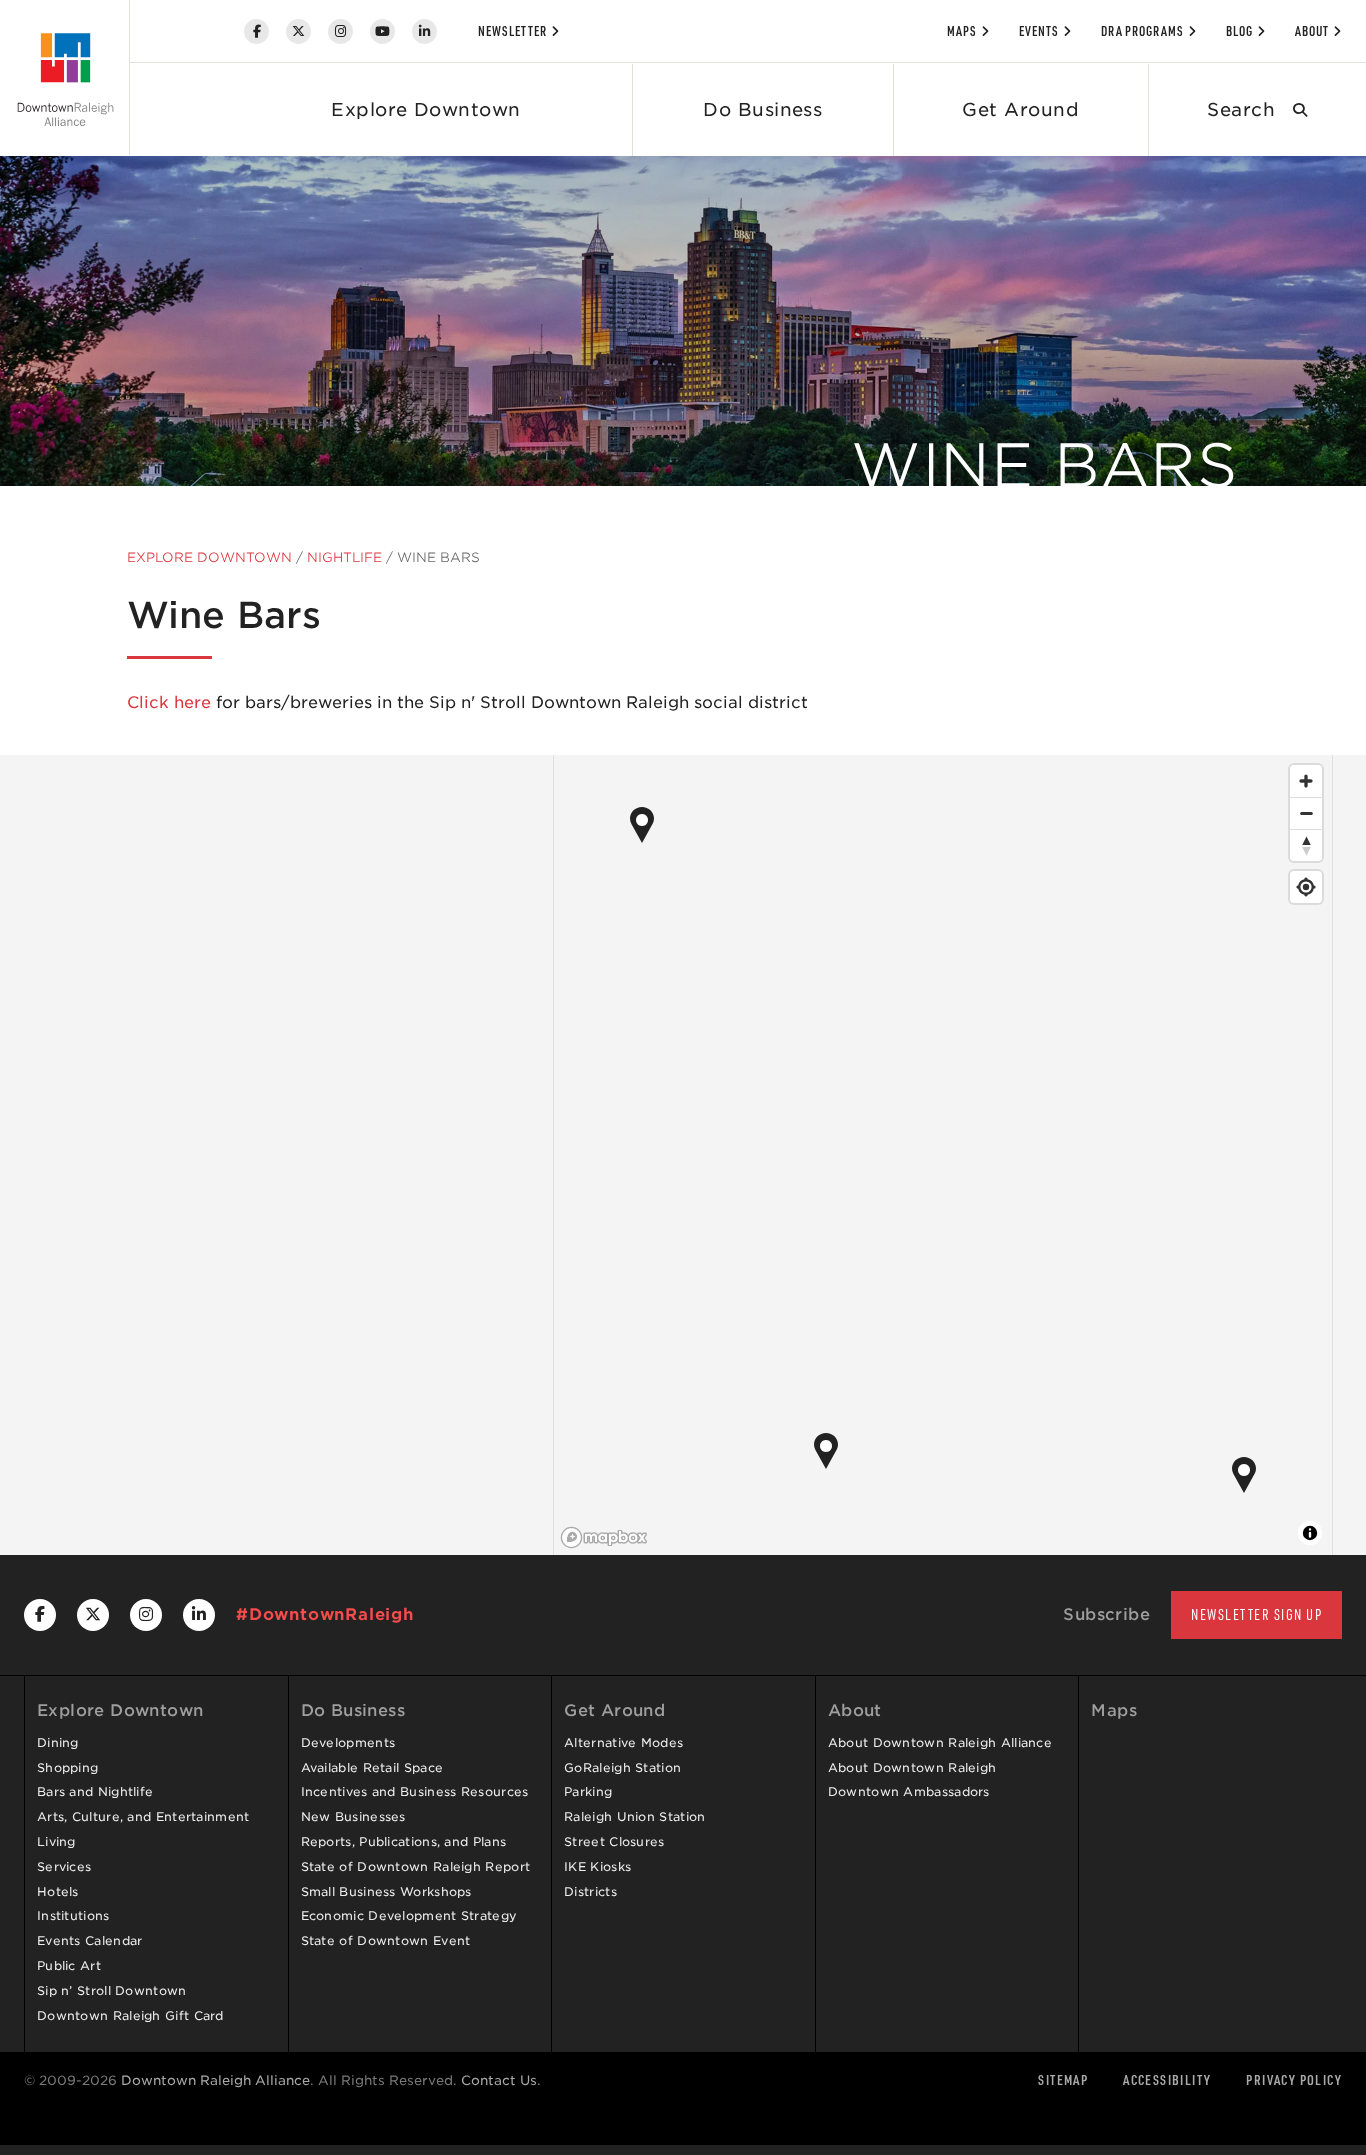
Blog (1239, 31)
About (1312, 31)
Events (1039, 31)
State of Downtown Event (386, 1940)
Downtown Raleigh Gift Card (130, 2015)
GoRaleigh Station (622, 1767)
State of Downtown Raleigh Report (416, 1866)
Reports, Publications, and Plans (404, 1841)
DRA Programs (1143, 31)
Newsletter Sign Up (1256, 1614)
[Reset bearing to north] (1306, 845)
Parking (588, 1791)
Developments (348, 1742)
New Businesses (353, 1816)
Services (64, 1866)
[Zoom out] (1306, 813)
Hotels (58, 1891)
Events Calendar (90, 1940)
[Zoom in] (1306, 781)
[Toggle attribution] (1310, 1533)
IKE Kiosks (597, 1866)
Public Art (69, 1965)
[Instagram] (340, 31)
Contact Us (499, 2080)
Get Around (1020, 109)
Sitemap (1063, 2079)
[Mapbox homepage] (604, 1537)
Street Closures (614, 1841)
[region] (943, 1155)
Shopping (67, 1767)
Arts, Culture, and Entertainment (143, 1816)
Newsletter (512, 31)
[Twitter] (298, 31)
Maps (962, 31)
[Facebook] (256, 31)
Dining (58, 1742)
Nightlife (344, 557)
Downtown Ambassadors (909, 1791)
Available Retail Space (372, 1767)
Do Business (762, 109)
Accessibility (1167, 2079)
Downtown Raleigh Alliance (215, 2080)
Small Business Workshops (386, 1891)
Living (56, 1841)
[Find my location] (1306, 887)
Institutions (73, 1915)
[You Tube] (382, 31)
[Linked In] (424, 31)
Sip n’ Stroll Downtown (112, 1990)
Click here (169, 702)
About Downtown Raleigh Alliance (940, 1742)
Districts (590, 1891)
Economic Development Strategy (409, 1915)
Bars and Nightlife (95, 1791)
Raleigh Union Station (634, 1816)
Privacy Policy (1294, 2079)
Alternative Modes (623, 1742)
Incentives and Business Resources (415, 1791)
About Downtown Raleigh (912, 1767)
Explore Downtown (425, 109)
